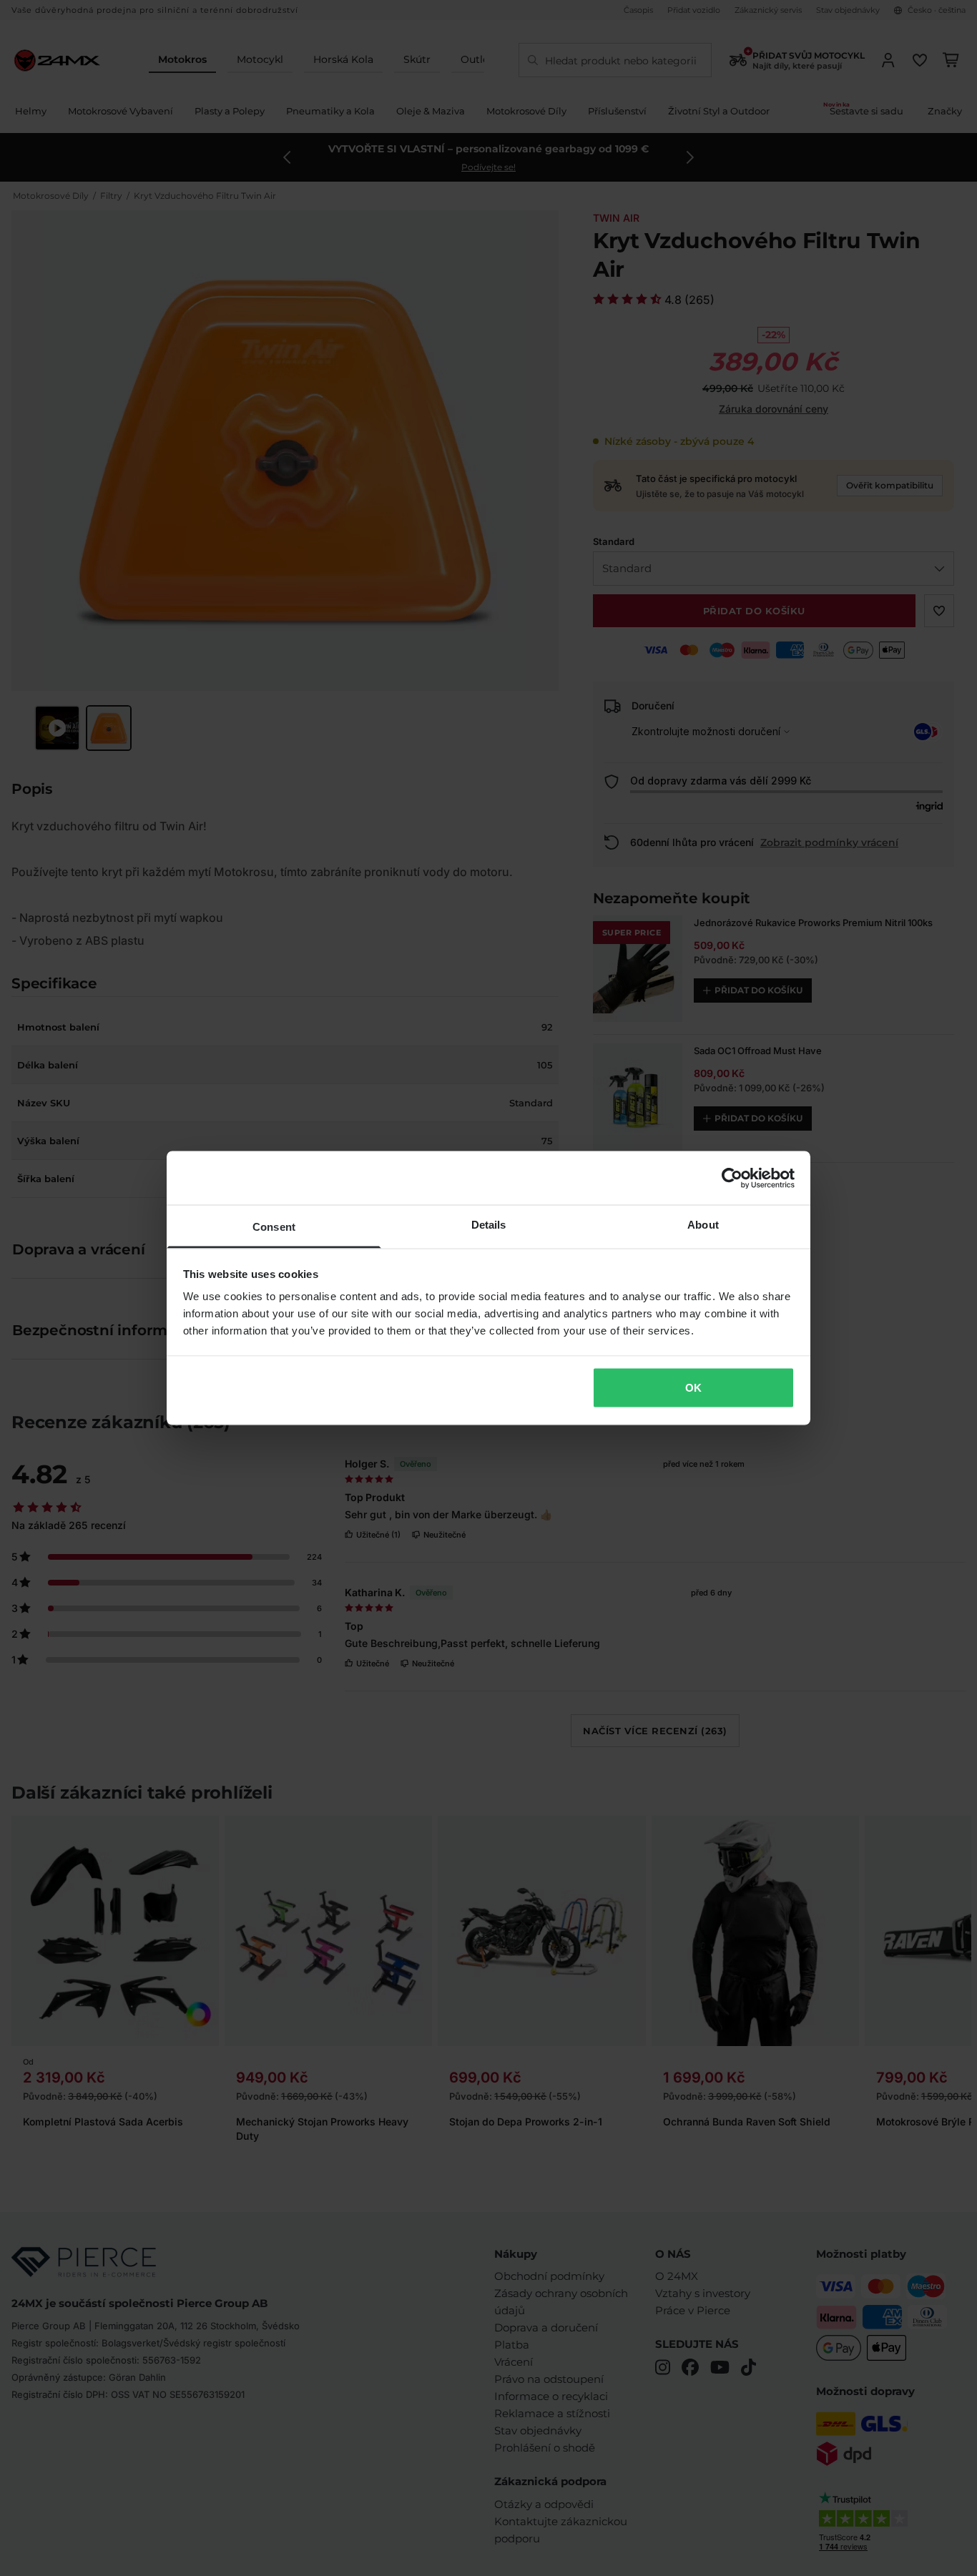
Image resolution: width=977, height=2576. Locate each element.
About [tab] (703, 1225)
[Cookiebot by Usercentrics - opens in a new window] (732, 1178)
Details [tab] (489, 1225)
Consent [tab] (274, 1227)
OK (693, 1387)
